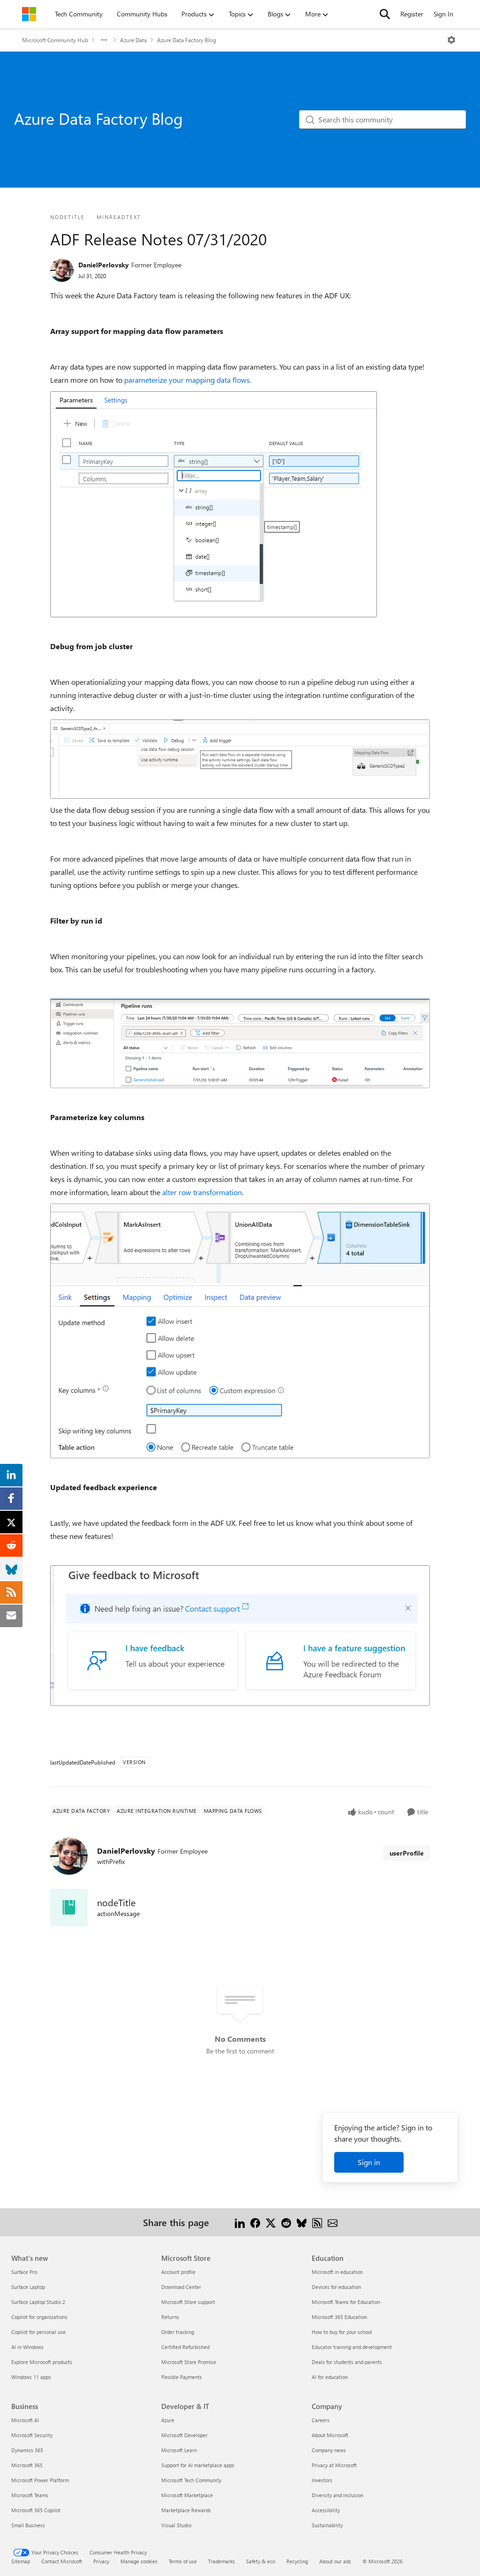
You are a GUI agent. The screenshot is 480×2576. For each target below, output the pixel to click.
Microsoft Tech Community (191, 2480)
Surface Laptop (28, 2287)
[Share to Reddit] (286, 2222)
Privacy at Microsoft (334, 2465)
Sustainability (327, 2525)
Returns (170, 2317)
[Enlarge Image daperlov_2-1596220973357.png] (240, 1043)
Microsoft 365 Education (339, 2317)
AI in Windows (27, 2347)
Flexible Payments (182, 2377)
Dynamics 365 (27, 2450)
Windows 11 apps (31, 2377)
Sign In (443, 14)
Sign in (369, 2162)
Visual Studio (176, 2525)
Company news (329, 2450)
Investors (322, 2480)
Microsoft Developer (184, 2435)
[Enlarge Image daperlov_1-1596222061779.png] (240, 1636)
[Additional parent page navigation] (104, 40)
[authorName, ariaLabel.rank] (62, 270)
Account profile (178, 2272)
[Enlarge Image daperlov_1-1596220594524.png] (240, 759)
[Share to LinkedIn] (240, 2222)
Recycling (297, 2561)
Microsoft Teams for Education (346, 2302)
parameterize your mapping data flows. (188, 380)
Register (412, 14)
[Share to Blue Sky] (302, 2222)
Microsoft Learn (179, 2450)
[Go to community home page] (29, 14)
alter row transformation (201, 1192)
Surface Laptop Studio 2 (38, 2302)
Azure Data (133, 40)
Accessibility (326, 2510)
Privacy (101, 2561)
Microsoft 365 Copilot (36, 2510)
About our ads (335, 2561)
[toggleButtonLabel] (451, 40)
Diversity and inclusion (337, 2495)
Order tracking (178, 2332)
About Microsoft (330, 2435)
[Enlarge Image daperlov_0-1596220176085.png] (214, 504)
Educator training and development (352, 2347)
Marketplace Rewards (186, 2510)
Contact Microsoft (62, 2561)
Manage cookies (139, 2561)
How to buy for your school (342, 2332)
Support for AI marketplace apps (198, 2465)
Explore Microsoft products (42, 2362)
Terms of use (183, 2561)
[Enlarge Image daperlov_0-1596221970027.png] (240, 1331)
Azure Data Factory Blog (187, 40)
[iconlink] (69, 1908)
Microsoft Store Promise (189, 2362)
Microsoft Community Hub (55, 40)
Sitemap (21, 2561)
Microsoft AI (25, 2420)
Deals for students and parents (347, 2362)
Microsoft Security (32, 2435)
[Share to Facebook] (255, 2222)
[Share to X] (271, 2222)
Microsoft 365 (27, 2465)
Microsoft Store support (188, 2302)
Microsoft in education (337, 2272)
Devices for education (336, 2287)
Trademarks (221, 2561)
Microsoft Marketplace (187, 2495)
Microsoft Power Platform (40, 2480)
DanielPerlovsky (104, 265)
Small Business (28, 2525)
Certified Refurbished (185, 2347)
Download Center (181, 2287)
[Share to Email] (333, 2222)
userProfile (407, 1853)
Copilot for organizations (39, 2317)
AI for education (330, 2377)
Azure (168, 2420)
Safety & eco (261, 2561)
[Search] (385, 14)
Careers (321, 2420)
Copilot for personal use (38, 2332)
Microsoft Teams (30, 2495)
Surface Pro (24, 2272)
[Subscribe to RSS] (317, 2222)
